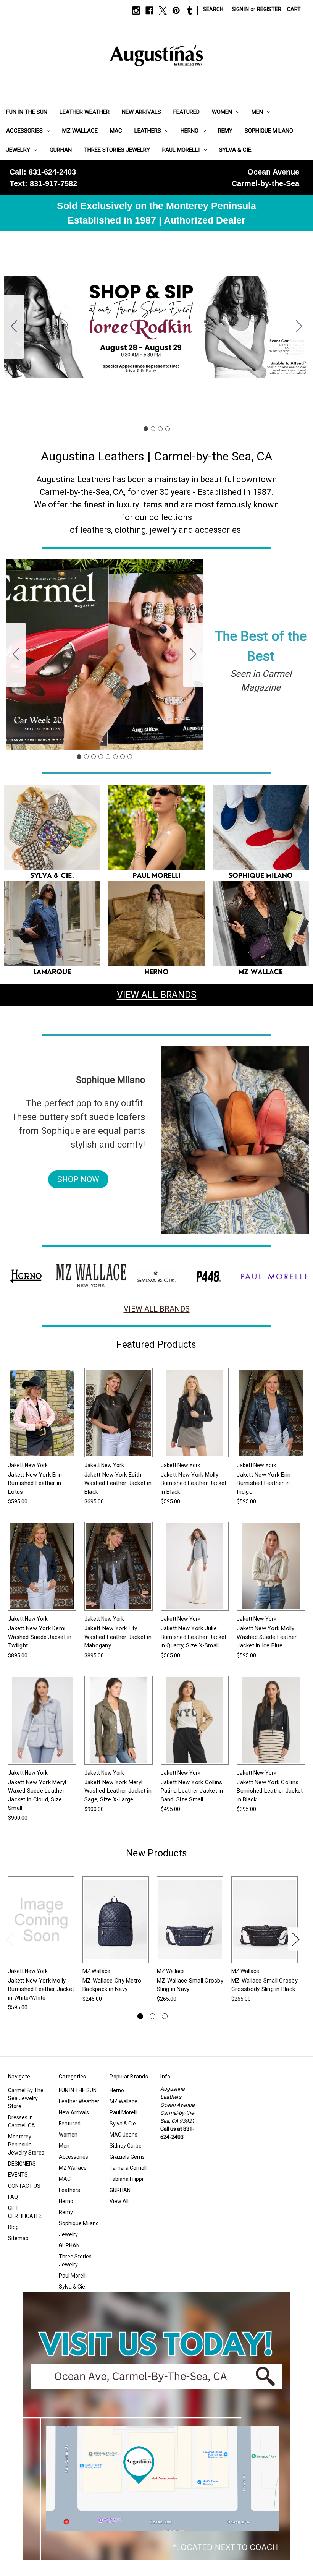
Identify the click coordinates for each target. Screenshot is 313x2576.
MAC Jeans (123, 2135)
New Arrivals (141, 112)
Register (269, 9)
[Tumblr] (190, 11)
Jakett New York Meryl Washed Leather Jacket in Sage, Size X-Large (118, 1791)
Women (222, 112)
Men (257, 112)
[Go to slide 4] (14, 327)
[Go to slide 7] (123, 757)
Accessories (24, 131)
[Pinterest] (176, 11)
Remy (225, 131)
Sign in (240, 9)
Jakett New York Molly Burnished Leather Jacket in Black (194, 1483)
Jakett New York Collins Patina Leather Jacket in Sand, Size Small (192, 1791)
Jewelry (18, 150)
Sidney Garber (127, 2146)
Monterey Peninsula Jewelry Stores (26, 2145)
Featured (186, 112)
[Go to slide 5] (108, 757)
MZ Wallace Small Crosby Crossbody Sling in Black (265, 1985)
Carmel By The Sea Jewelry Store (26, 2098)
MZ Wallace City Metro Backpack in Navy (112, 1985)
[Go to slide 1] (146, 429)
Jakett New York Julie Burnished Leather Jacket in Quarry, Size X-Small (194, 1637)
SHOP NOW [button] (78, 1179)
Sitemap (18, 2238)
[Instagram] (136, 11)
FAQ (13, 2197)
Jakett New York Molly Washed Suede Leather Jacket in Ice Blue (267, 1637)
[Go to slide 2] (299, 327)
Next (295, 1939)
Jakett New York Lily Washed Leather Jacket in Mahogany (118, 1637)
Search (213, 9)
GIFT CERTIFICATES (25, 2212)
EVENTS (18, 2175)
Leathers (148, 131)
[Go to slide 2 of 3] (152, 2016)
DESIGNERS (22, 2164)
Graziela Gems (127, 2157)
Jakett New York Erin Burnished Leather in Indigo (264, 1483)
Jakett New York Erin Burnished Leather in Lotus (35, 1483)
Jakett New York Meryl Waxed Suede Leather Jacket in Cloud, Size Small (37, 1795)
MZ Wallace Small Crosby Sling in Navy (190, 1985)
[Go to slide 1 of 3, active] (140, 2016)
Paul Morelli (181, 150)
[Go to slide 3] (160, 429)
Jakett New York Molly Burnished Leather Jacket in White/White (41, 1989)
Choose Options (42, 1419)
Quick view (36, 1406)
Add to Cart (116, 1926)
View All (119, 2201)
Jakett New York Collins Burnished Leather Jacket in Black (270, 1791)
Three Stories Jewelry (117, 150)
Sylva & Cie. (236, 150)
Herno (190, 131)
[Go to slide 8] (16, 655)
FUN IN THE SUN (27, 112)
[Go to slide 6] (115, 757)
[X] (163, 11)
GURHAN (61, 150)
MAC (116, 131)
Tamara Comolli (129, 2168)
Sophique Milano (269, 131)
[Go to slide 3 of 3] (165, 2016)
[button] (52, 833)
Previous (10, 1939)
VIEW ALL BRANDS (157, 995)
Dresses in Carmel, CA (22, 2121)
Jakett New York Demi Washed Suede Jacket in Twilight (40, 1637)
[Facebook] (149, 11)
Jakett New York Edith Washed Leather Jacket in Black (118, 1483)
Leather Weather (85, 112)
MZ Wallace (80, 131)
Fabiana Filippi (126, 2179)
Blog (13, 2227)
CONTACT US (24, 2186)
